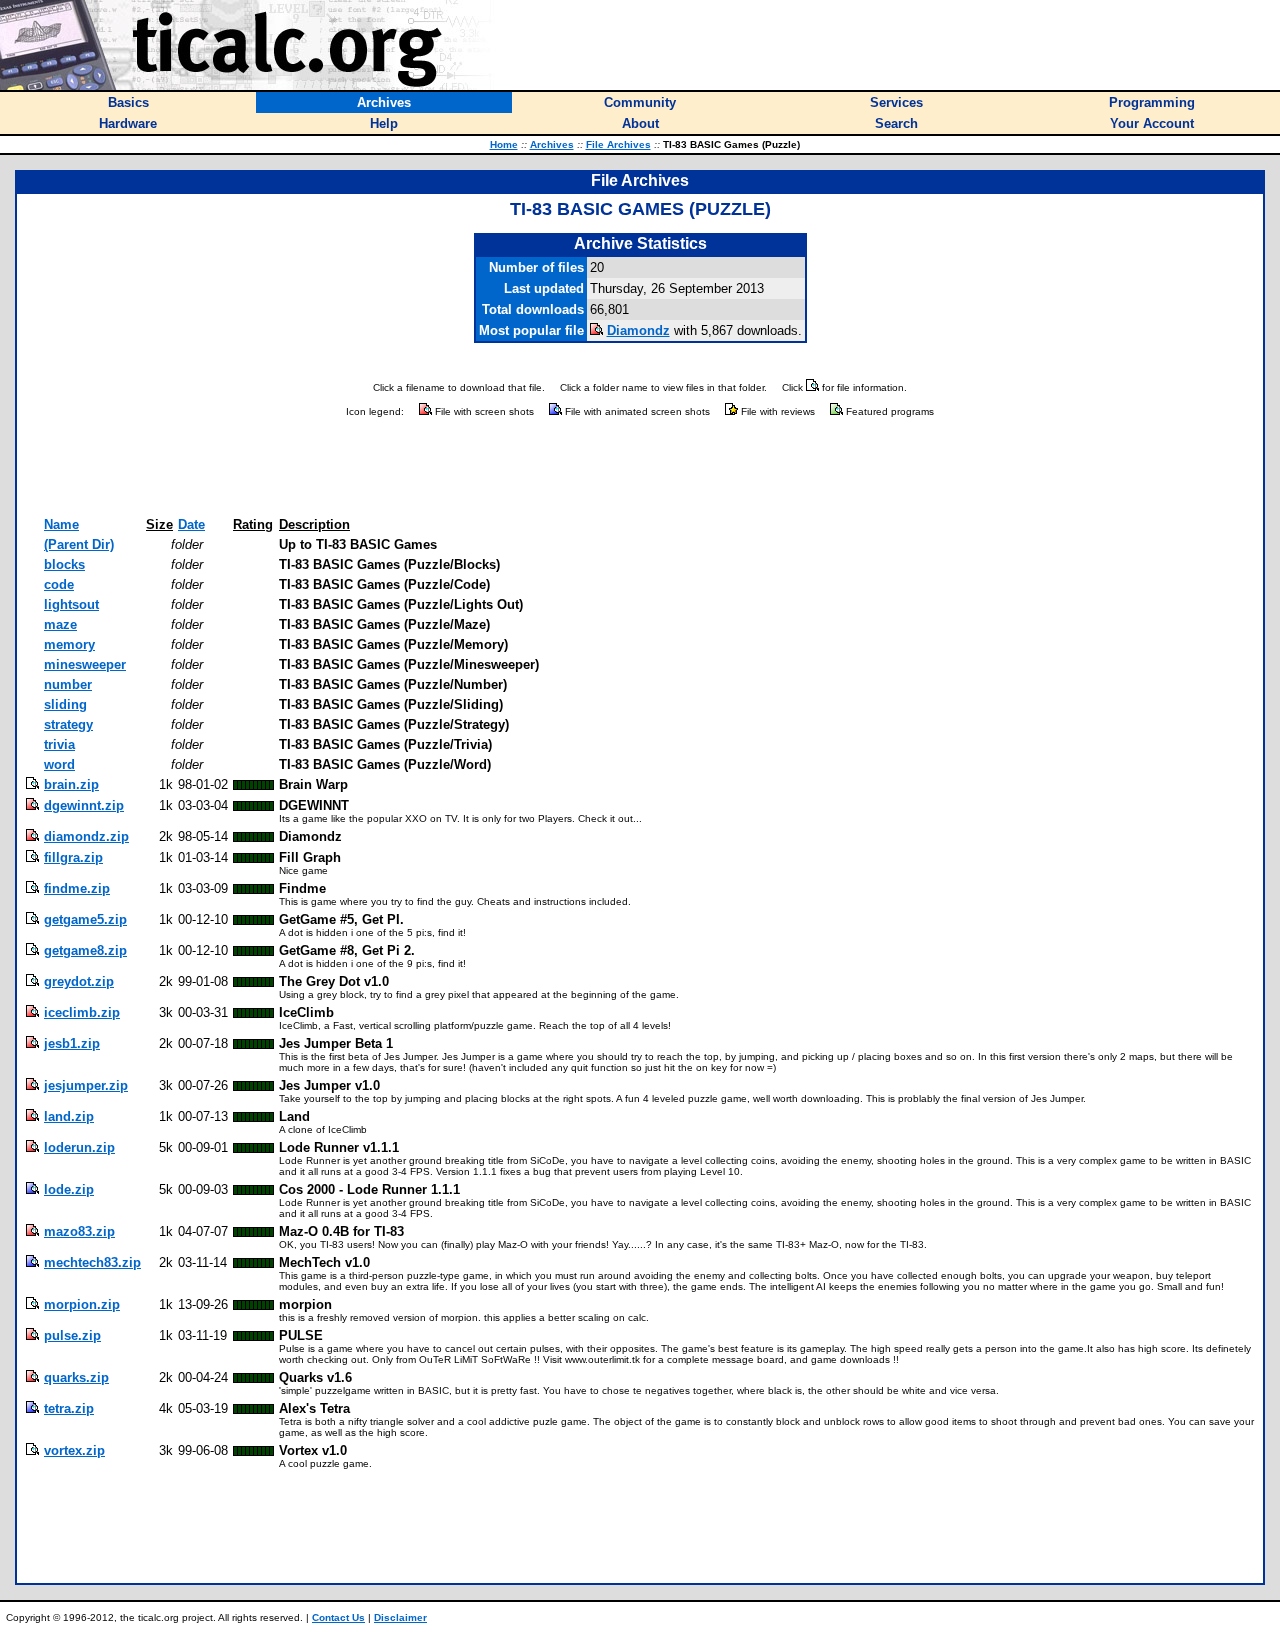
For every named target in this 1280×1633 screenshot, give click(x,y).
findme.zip (77, 888)
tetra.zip (69, 1408)
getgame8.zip (85, 950)
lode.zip (69, 1189)
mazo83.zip (79, 1231)
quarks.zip (76, 1377)
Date (191, 524)
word (59, 764)
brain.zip (71, 784)
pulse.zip (72, 1335)
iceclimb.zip (82, 1012)
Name (61, 524)
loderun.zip (79, 1147)
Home (504, 144)
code (59, 584)
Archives (552, 144)
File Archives (618, 144)
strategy (68, 724)
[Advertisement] (640, 468)
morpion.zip (82, 1304)
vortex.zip (74, 1450)
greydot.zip (79, 981)
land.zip (69, 1116)
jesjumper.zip (86, 1085)
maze (60, 624)
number (68, 684)
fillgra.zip (73, 857)
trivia (59, 744)
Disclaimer (400, 1617)
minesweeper (85, 664)
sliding (65, 704)
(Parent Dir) (79, 544)
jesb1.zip (72, 1043)
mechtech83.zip (92, 1262)
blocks (64, 564)
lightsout (71, 604)
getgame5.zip (85, 919)
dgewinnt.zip (84, 805)
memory (69, 644)
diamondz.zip (86, 836)
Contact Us (338, 1617)
